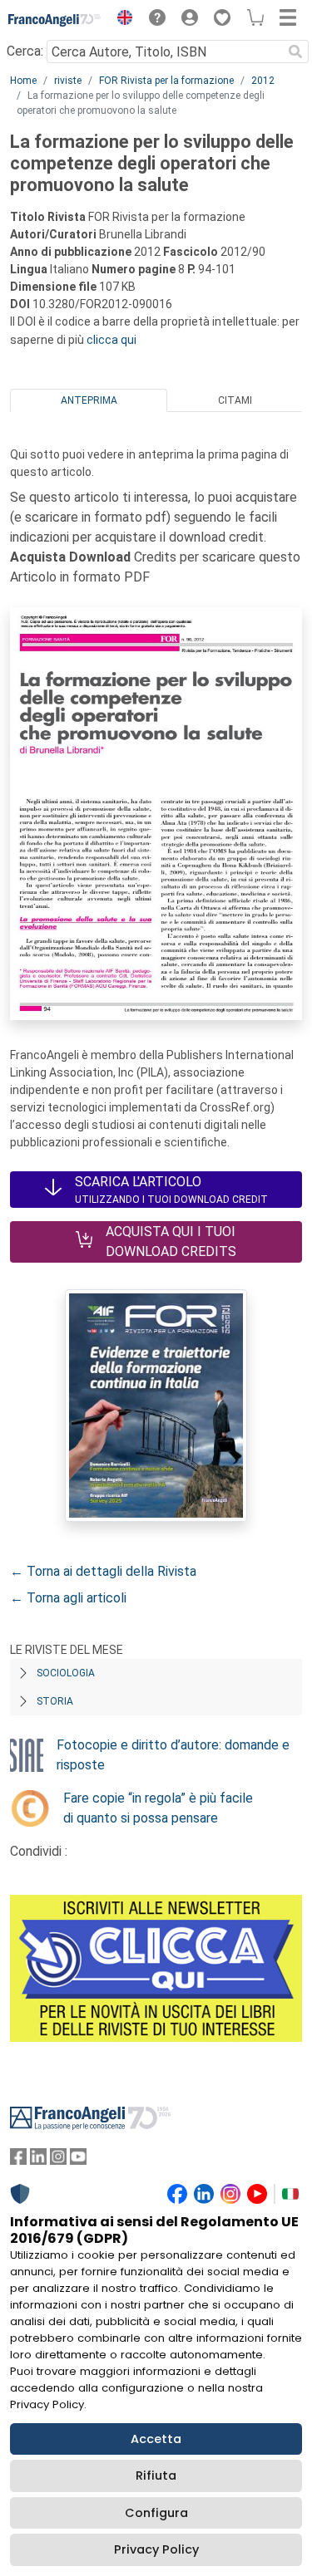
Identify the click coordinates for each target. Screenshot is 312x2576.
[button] (121, 20)
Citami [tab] (235, 400)
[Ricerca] (295, 52)
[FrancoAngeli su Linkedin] (38, 2160)
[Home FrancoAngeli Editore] (55, 20)
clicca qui (111, 340)
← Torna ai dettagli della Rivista (103, 1571)
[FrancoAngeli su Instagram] (58, 2160)
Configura (156, 2513)
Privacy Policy (156, 2549)
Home (23, 81)
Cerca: (25, 51)
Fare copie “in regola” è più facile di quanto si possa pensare (158, 1808)
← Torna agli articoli (68, 1598)
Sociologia (66, 1673)
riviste (68, 81)
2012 (263, 81)
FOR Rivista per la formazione (166, 81)
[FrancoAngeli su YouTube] (78, 2160)
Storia (55, 1701)
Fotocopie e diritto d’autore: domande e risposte (173, 1755)
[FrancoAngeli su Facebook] (18, 2160)
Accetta (156, 2439)
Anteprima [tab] (89, 400)
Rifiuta (156, 2475)
